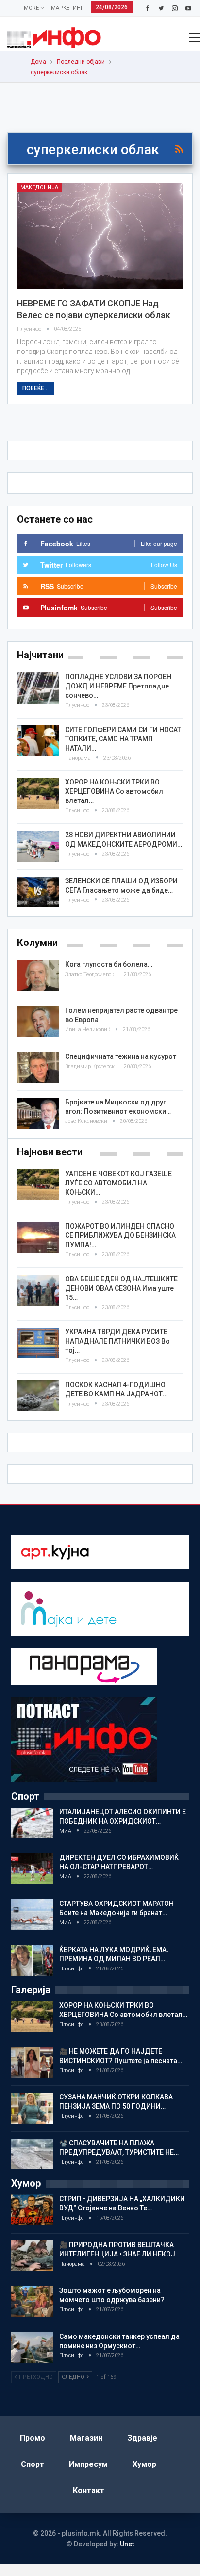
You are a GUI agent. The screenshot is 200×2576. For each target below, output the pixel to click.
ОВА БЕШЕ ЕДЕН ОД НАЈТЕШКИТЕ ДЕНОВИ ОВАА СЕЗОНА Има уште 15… (121, 1288)
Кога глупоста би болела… (109, 964)
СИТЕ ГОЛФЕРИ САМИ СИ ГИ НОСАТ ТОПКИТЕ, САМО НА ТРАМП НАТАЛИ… (123, 739)
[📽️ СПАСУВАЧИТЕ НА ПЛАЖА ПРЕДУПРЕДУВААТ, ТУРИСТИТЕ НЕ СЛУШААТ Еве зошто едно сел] (32, 2154)
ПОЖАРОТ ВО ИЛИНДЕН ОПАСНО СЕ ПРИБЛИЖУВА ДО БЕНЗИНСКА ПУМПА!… (120, 1235)
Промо (33, 2438)
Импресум (88, 2464)
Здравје (142, 2438)
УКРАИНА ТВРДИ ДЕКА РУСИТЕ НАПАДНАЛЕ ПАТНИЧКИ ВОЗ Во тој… (117, 1341)
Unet (127, 2544)
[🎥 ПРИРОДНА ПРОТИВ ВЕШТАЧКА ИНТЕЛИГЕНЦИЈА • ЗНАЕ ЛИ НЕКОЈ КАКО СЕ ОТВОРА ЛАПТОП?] (32, 2256)
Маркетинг (67, 8)
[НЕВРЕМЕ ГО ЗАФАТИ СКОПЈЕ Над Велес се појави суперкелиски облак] (100, 236)
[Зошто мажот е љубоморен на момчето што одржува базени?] (32, 2302)
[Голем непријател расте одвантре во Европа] (38, 1022)
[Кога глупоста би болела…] (38, 976)
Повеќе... (35, 388)
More (32, 8)
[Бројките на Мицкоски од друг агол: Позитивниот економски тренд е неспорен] (38, 1113)
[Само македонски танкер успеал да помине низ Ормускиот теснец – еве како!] (32, 2348)
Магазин (86, 2438)
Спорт (33, 2464)
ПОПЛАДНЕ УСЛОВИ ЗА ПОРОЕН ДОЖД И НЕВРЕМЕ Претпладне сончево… (118, 686)
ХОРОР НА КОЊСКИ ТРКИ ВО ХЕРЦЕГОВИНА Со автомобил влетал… (114, 791)
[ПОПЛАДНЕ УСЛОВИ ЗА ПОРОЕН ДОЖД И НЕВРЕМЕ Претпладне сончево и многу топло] (38, 688)
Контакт (89, 2490)
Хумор (144, 2464)
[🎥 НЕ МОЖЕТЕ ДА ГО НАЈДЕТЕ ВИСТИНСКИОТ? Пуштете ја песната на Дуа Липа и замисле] (32, 2063)
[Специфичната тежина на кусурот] (38, 1068)
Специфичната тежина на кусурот (121, 1056)
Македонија (39, 187)
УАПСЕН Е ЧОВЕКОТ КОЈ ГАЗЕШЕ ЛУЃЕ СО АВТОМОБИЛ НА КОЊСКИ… (118, 1183)
